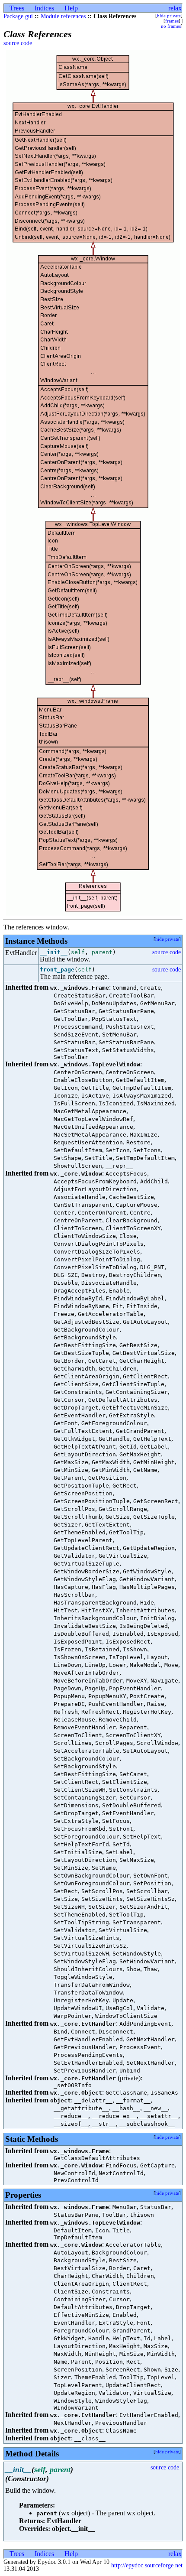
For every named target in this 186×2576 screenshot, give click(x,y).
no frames (171, 26)
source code (18, 43)
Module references (63, 16)
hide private (169, 16)
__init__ (54, 952)
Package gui (18, 16)
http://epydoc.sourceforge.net (147, 2565)
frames (172, 21)
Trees (17, 8)
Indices (44, 8)
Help (71, 8)
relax (175, 8)
